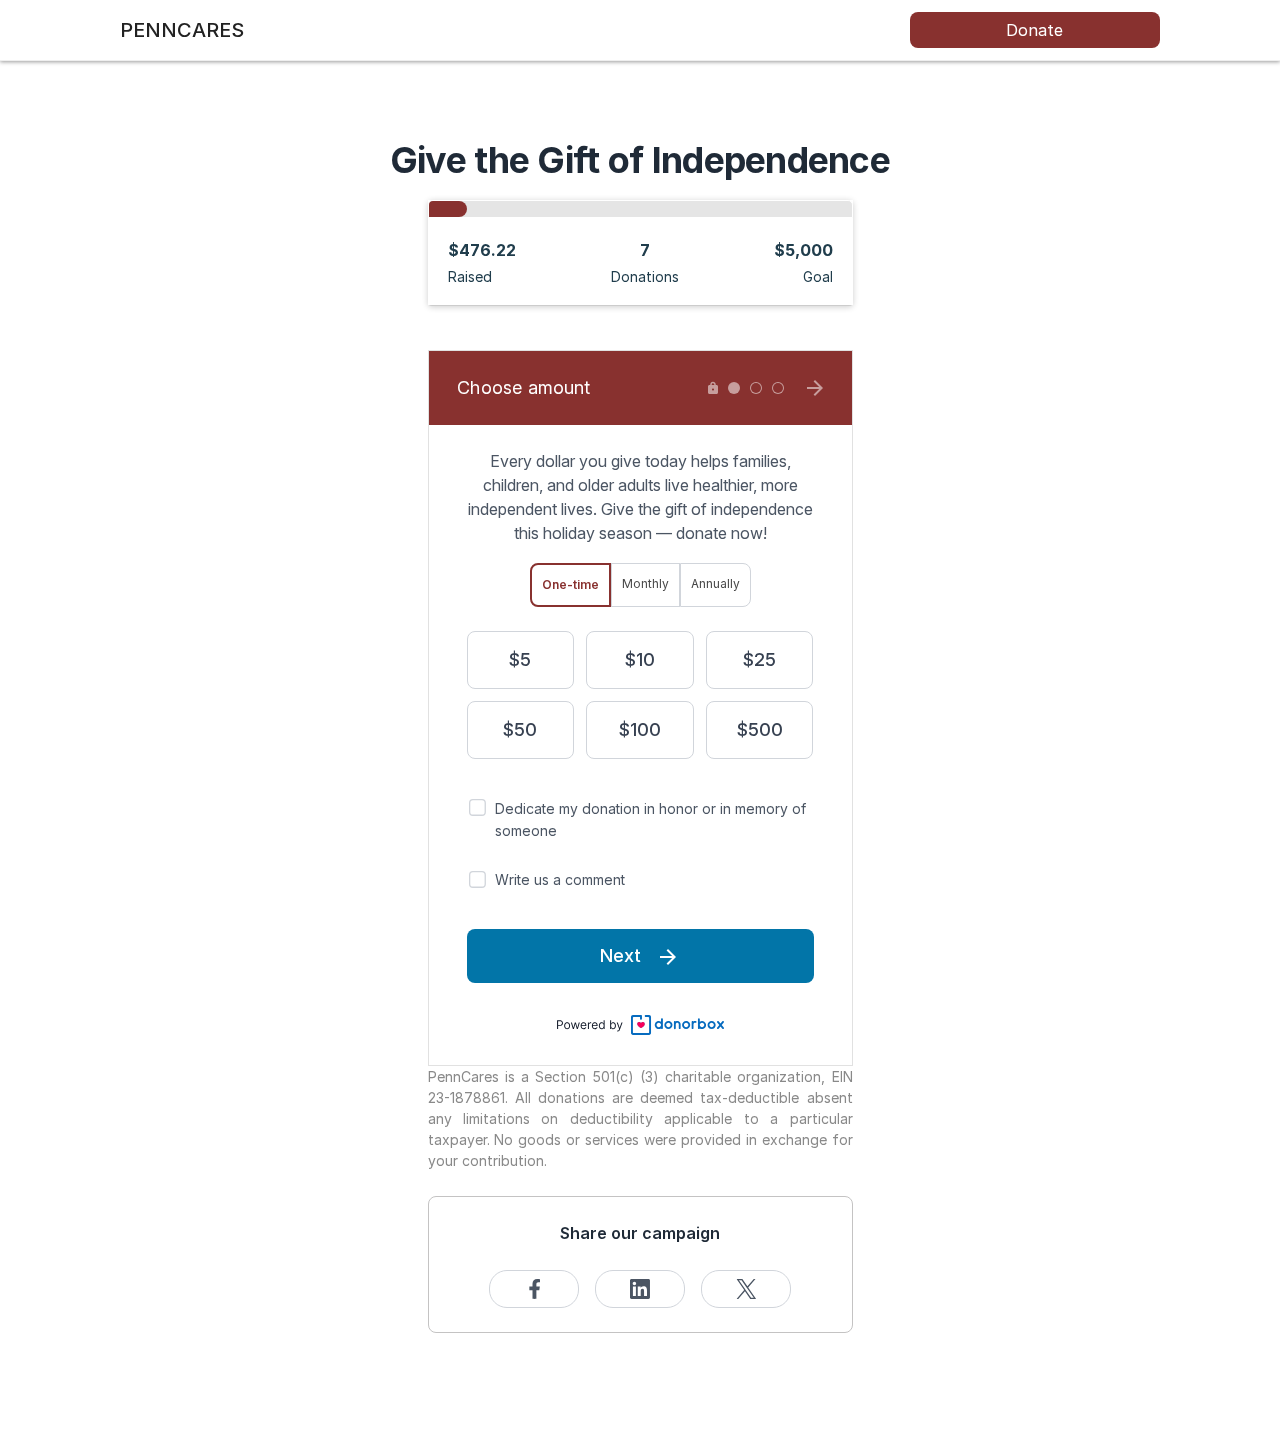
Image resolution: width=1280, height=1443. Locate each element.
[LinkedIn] (640, 1289)
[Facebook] (534, 1289)
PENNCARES (182, 30)
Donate (1034, 30)
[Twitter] (746, 1289)
